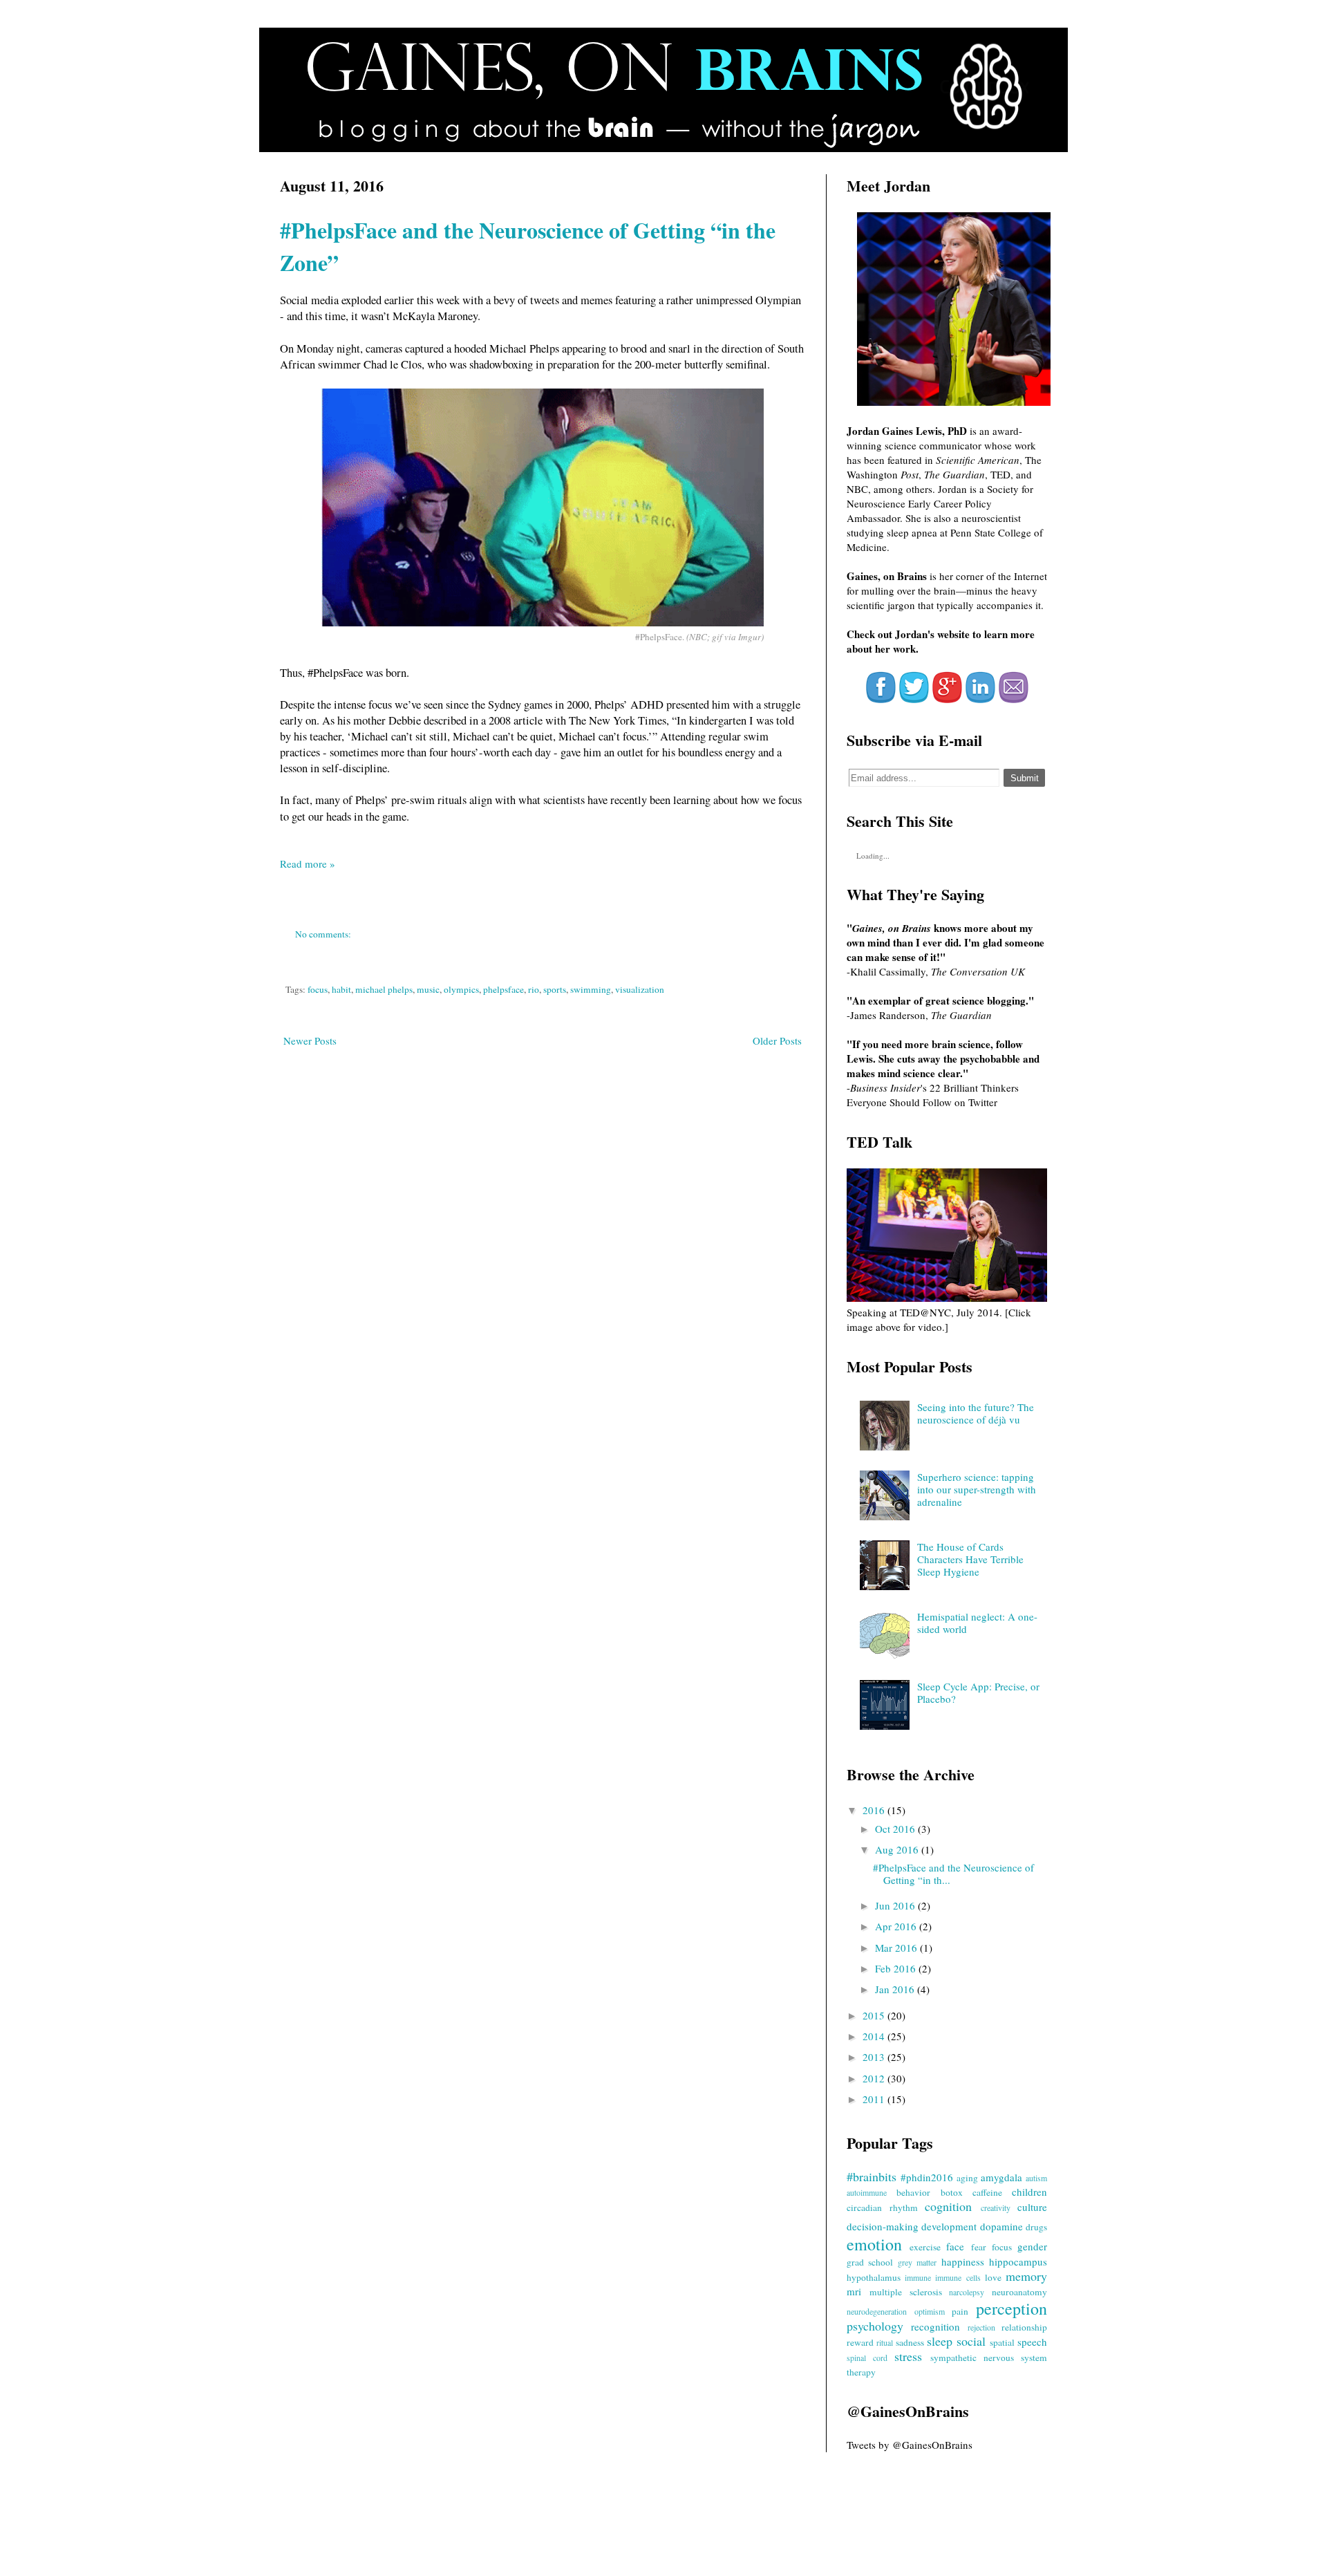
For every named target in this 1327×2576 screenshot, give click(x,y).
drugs (1036, 2227)
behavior (913, 2192)
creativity (996, 2208)
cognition (948, 2206)
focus (318, 989)
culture (1032, 2207)
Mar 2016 (897, 1948)
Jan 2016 (896, 1989)
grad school (870, 2262)
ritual (885, 2342)
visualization (640, 989)
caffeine (987, 2192)
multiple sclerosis (906, 2292)
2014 (875, 2036)
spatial (1002, 2342)
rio (534, 989)
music (428, 989)
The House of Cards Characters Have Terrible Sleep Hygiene (970, 1559)
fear (979, 2247)
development (949, 2226)
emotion (874, 2244)
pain (960, 2311)
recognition (935, 2326)
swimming (591, 989)
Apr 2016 (897, 1926)
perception (1011, 2308)
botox (952, 2192)
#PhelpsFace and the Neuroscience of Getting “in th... (953, 1874)
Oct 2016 (896, 1829)
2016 (875, 1810)
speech (1032, 2342)
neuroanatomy (1019, 2292)
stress (908, 2356)
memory (1026, 2276)
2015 (875, 2015)
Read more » (308, 864)
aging (967, 2178)
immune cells (958, 2277)
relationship (1024, 2327)
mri (854, 2291)
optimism (930, 2311)
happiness (963, 2261)
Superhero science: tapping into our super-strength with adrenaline (977, 1489)
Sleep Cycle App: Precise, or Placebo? (978, 1692)
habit (341, 989)
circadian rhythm (882, 2208)
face (955, 2246)
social (971, 2341)
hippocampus (1018, 2261)
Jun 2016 (896, 1905)
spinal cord (867, 2358)
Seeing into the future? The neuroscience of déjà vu (976, 1413)
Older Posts (777, 1040)
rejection (981, 2327)
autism (1036, 2178)
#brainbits (872, 2176)
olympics (461, 989)
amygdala (1001, 2177)
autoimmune (867, 2192)
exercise (925, 2247)
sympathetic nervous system (989, 2358)
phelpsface (503, 989)
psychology (875, 2326)
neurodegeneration (877, 2311)
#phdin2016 (927, 2177)
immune (918, 2277)
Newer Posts (310, 1040)
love (993, 2277)
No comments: (324, 934)
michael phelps (384, 989)
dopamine (1001, 2226)
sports (555, 989)
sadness (910, 2342)
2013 (875, 2057)
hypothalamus (874, 2277)
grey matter (917, 2262)
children (1029, 2192)
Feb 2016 (897, 1968)
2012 (875, 2078)
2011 (875, 2099)
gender (1032, 2246)
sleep (940, 2341)
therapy (861, 2372)
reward (860, 2342)
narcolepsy (967, 2292)
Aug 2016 (898, 1849)
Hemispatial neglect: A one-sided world (977, 1623)
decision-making (883, 2226)
